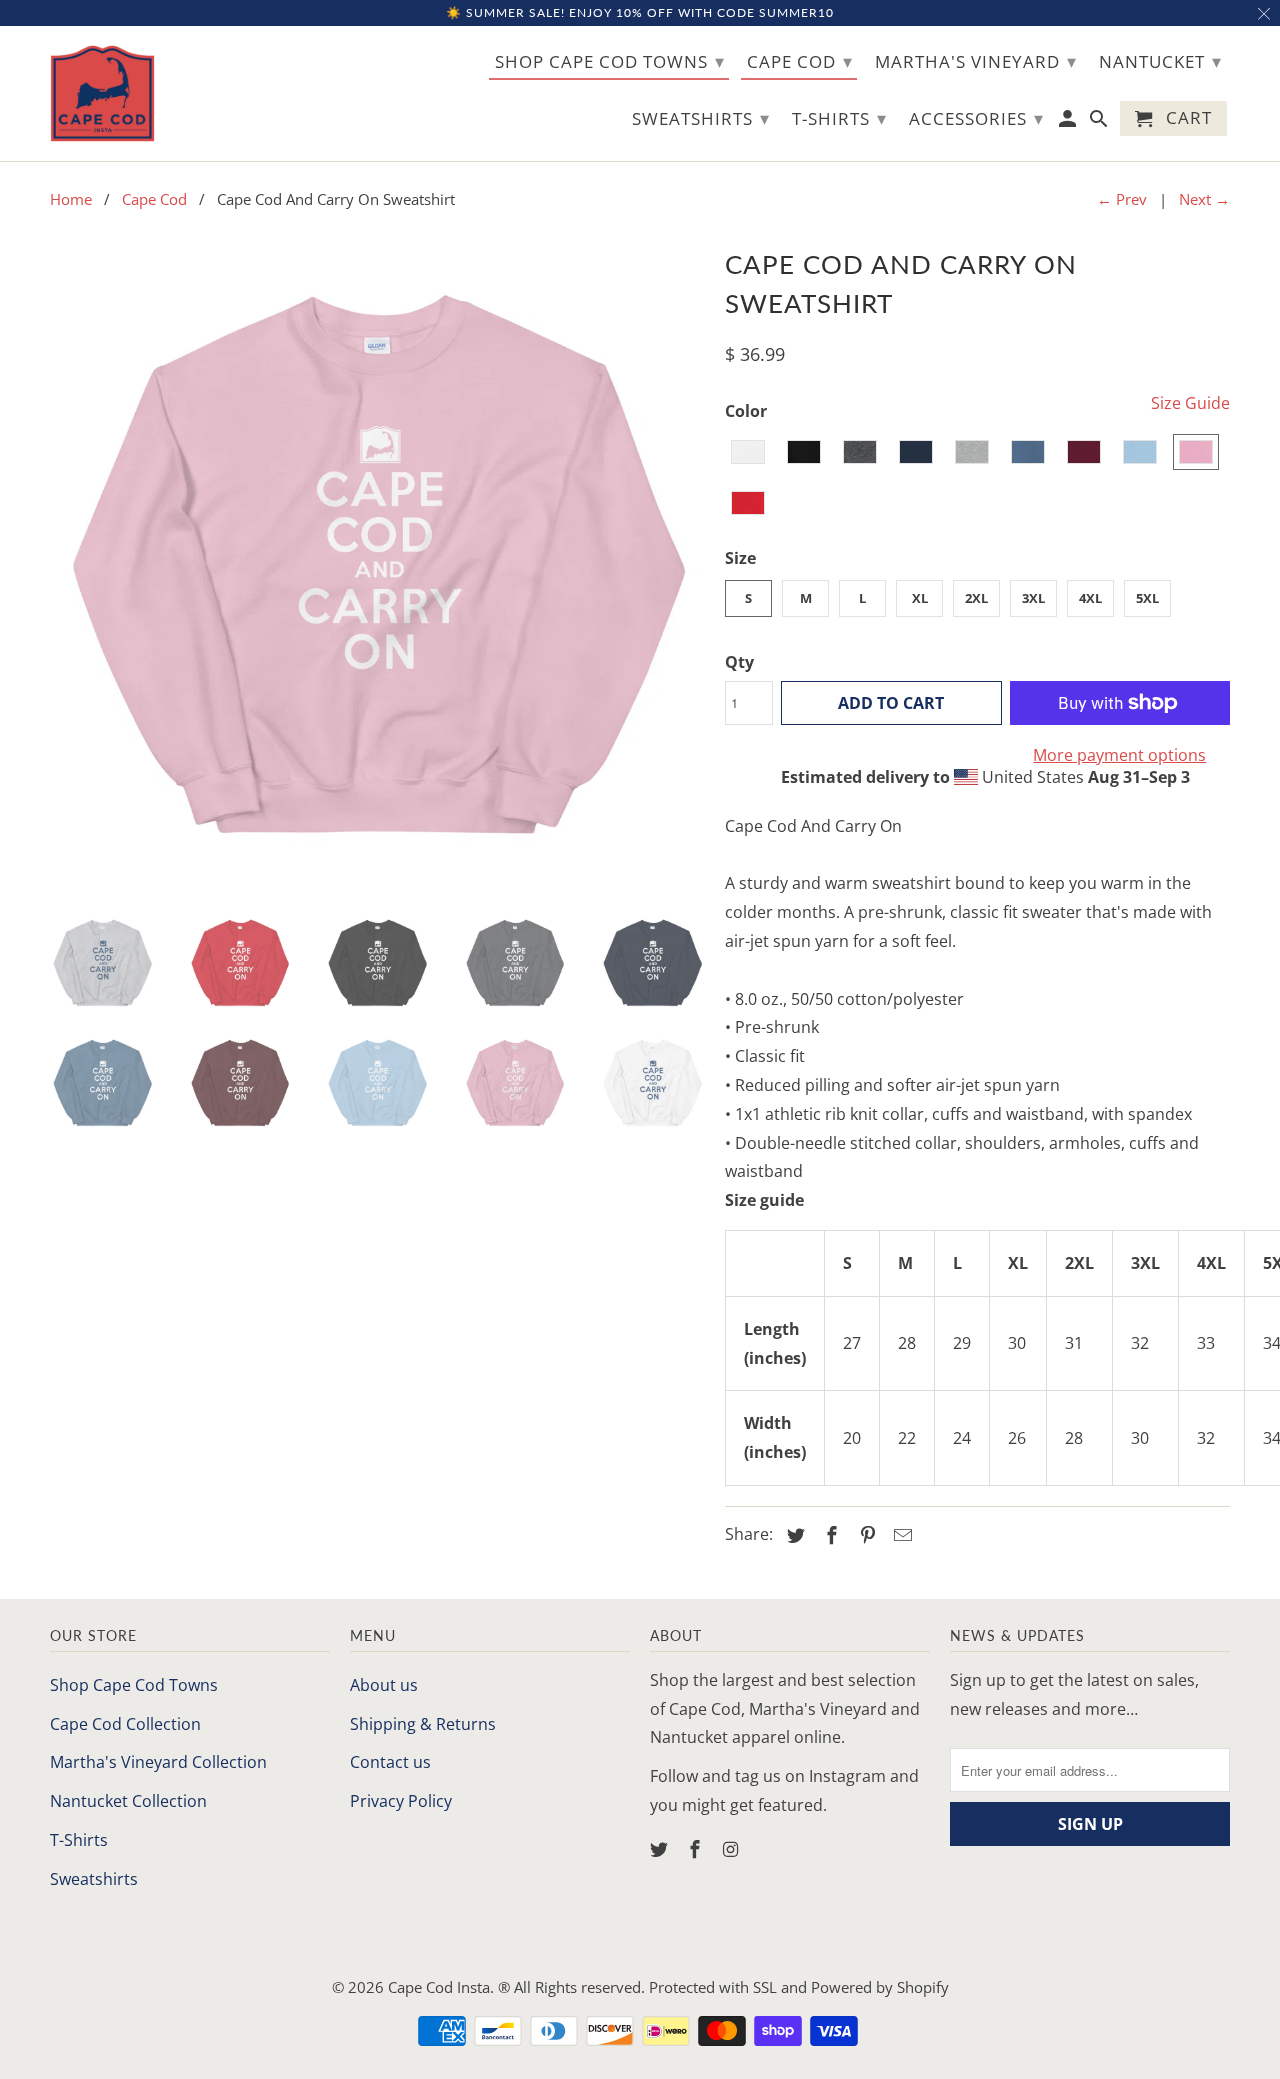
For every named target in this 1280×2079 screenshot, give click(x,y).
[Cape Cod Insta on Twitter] (661, 1849)
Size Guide (1190, 403)
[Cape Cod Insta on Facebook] (697, 1849)
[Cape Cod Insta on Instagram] (733, 1849)
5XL (1147, 598)
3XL (1033, 598)
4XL (1090, 598)
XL (920, 598)
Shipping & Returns (423, 1724)
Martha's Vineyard (976, 61)
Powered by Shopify (880, 1987)
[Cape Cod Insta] (102, 93)
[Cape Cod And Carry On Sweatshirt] (377, 568)
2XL (976, 598)
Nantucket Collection (128, 1801)
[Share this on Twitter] (793, 1535)
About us (384, 1685)
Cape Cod (800, 61)
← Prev (1122, 199)
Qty (739, 662)
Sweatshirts (94, 1879)
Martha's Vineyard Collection (158, 1762)
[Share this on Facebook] (829, 1535)
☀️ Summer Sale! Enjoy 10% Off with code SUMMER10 (640, 12)
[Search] (1100, 122)
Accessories (976, 118)
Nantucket (1160, 61)
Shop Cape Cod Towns (134, 1685)
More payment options (1119, 755)
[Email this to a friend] (900, 1535)
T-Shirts (79, 1840)
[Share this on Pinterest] (865, 1535)
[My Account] (1069, 122)
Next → (1204, 199)
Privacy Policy (401, 1801)
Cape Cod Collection (125, 1724)
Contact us (390, 1762)
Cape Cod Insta (439, 1987)
